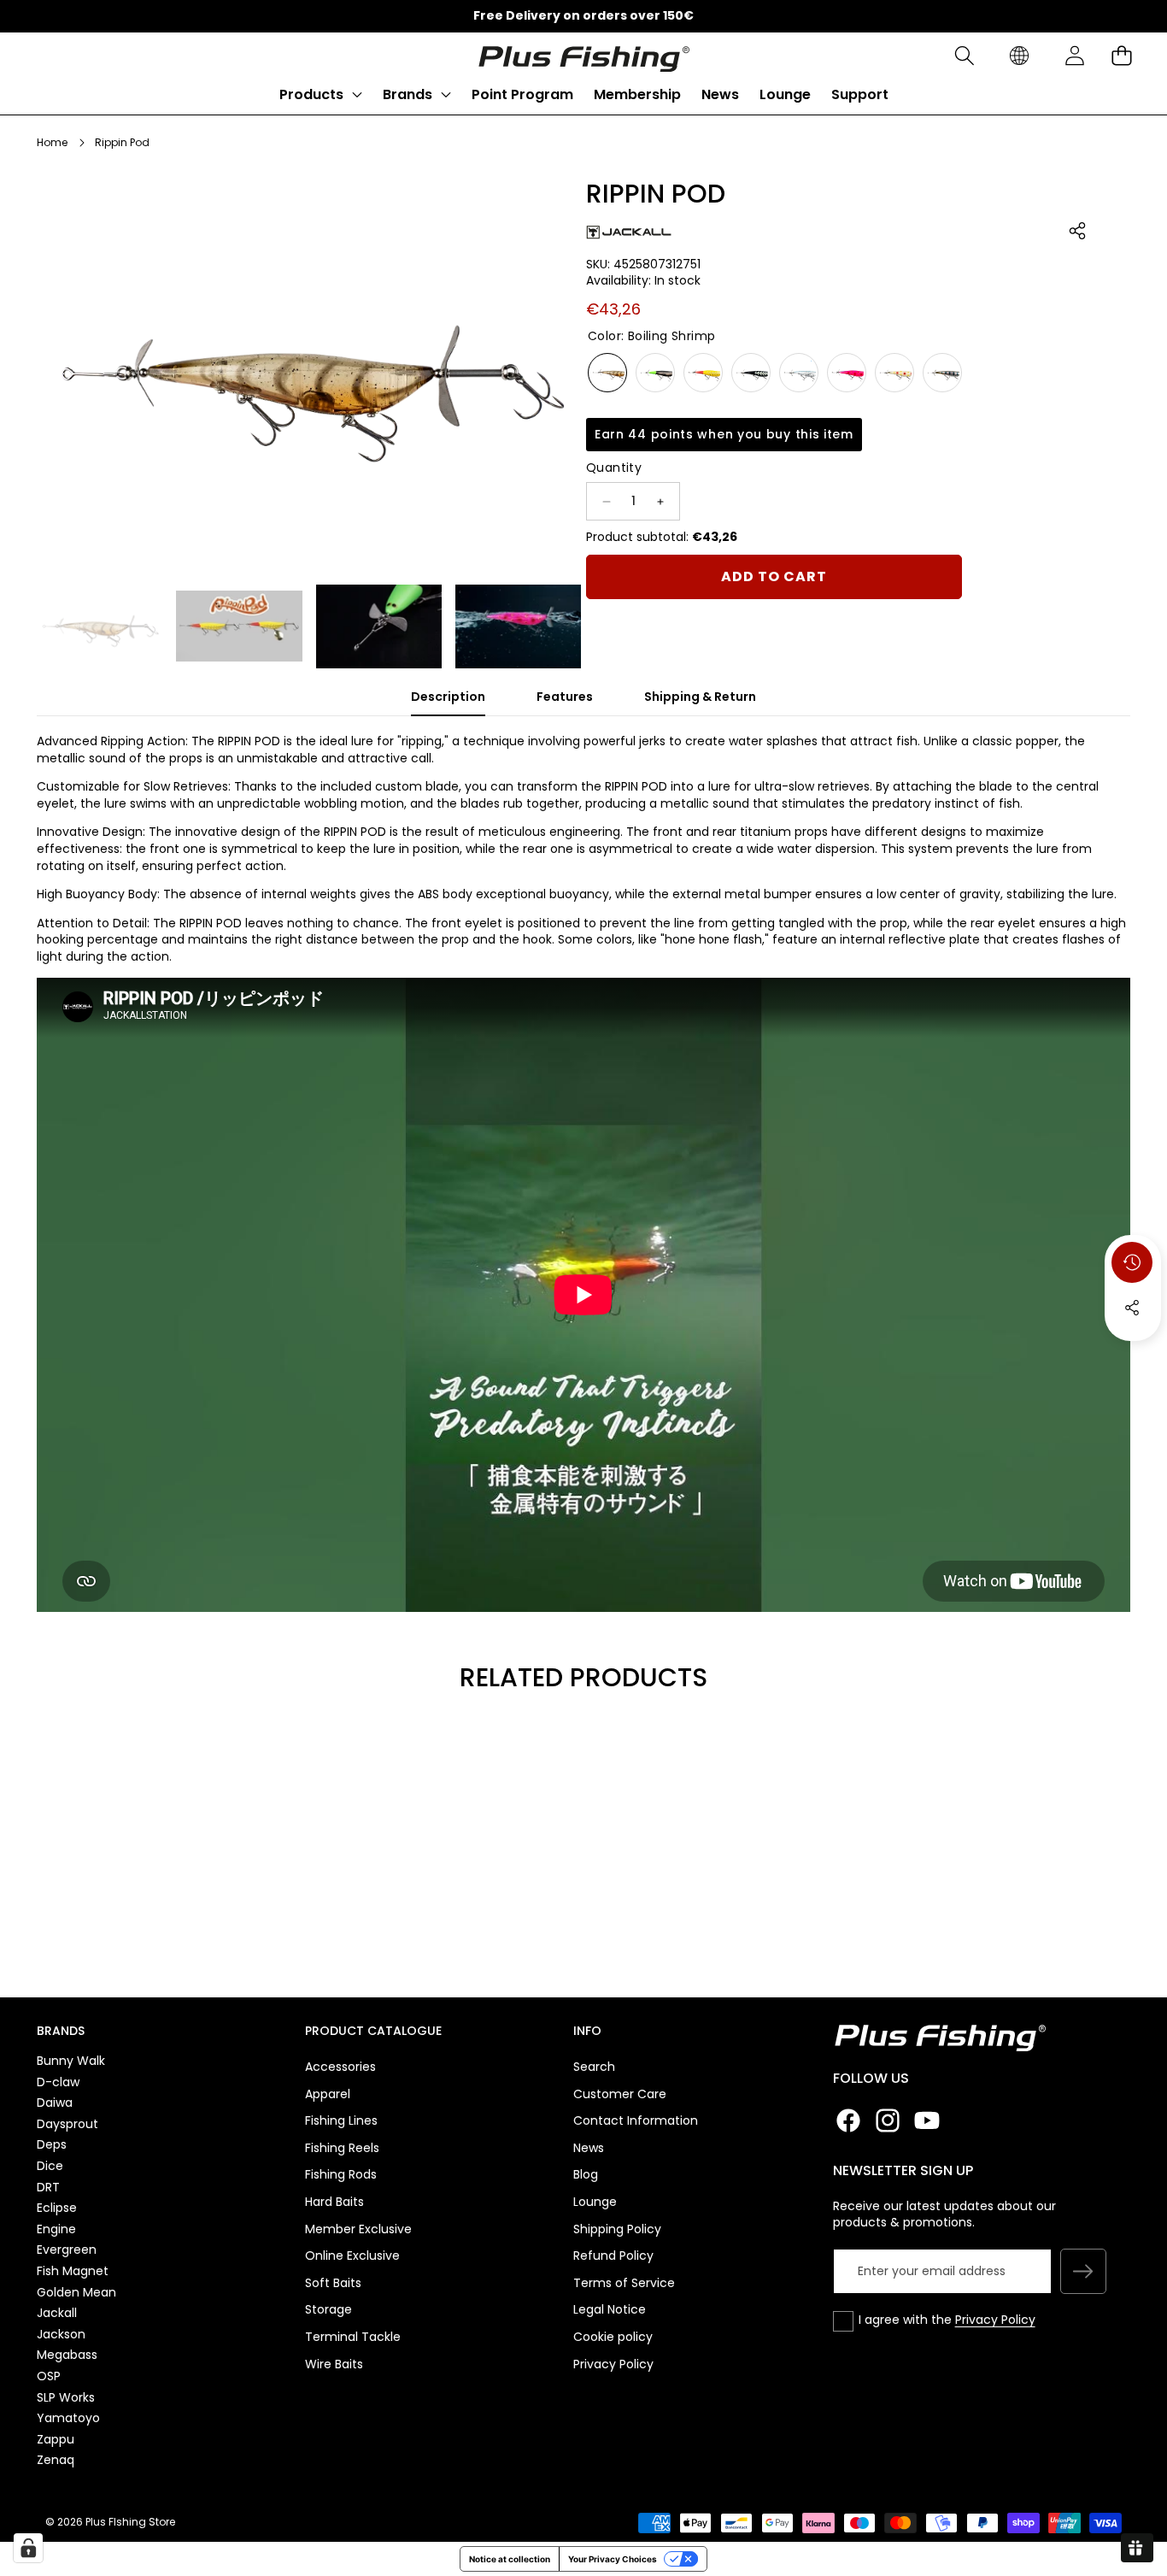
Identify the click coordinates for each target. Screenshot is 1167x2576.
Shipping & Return (700, 697)
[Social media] (1132, 1308)
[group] (100, 626)
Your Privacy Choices (613, 2559)
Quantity (614, 469)
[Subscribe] (1083, 2272)
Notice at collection (510, 2559)
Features (565, 697)
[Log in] (1074, 56)
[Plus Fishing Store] (583, 56)
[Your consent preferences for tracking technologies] (28, 2548)
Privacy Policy (995, 2320)
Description (448, 697)
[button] (964, 56)
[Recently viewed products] (1132, 1262)
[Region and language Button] (1019, 56)
